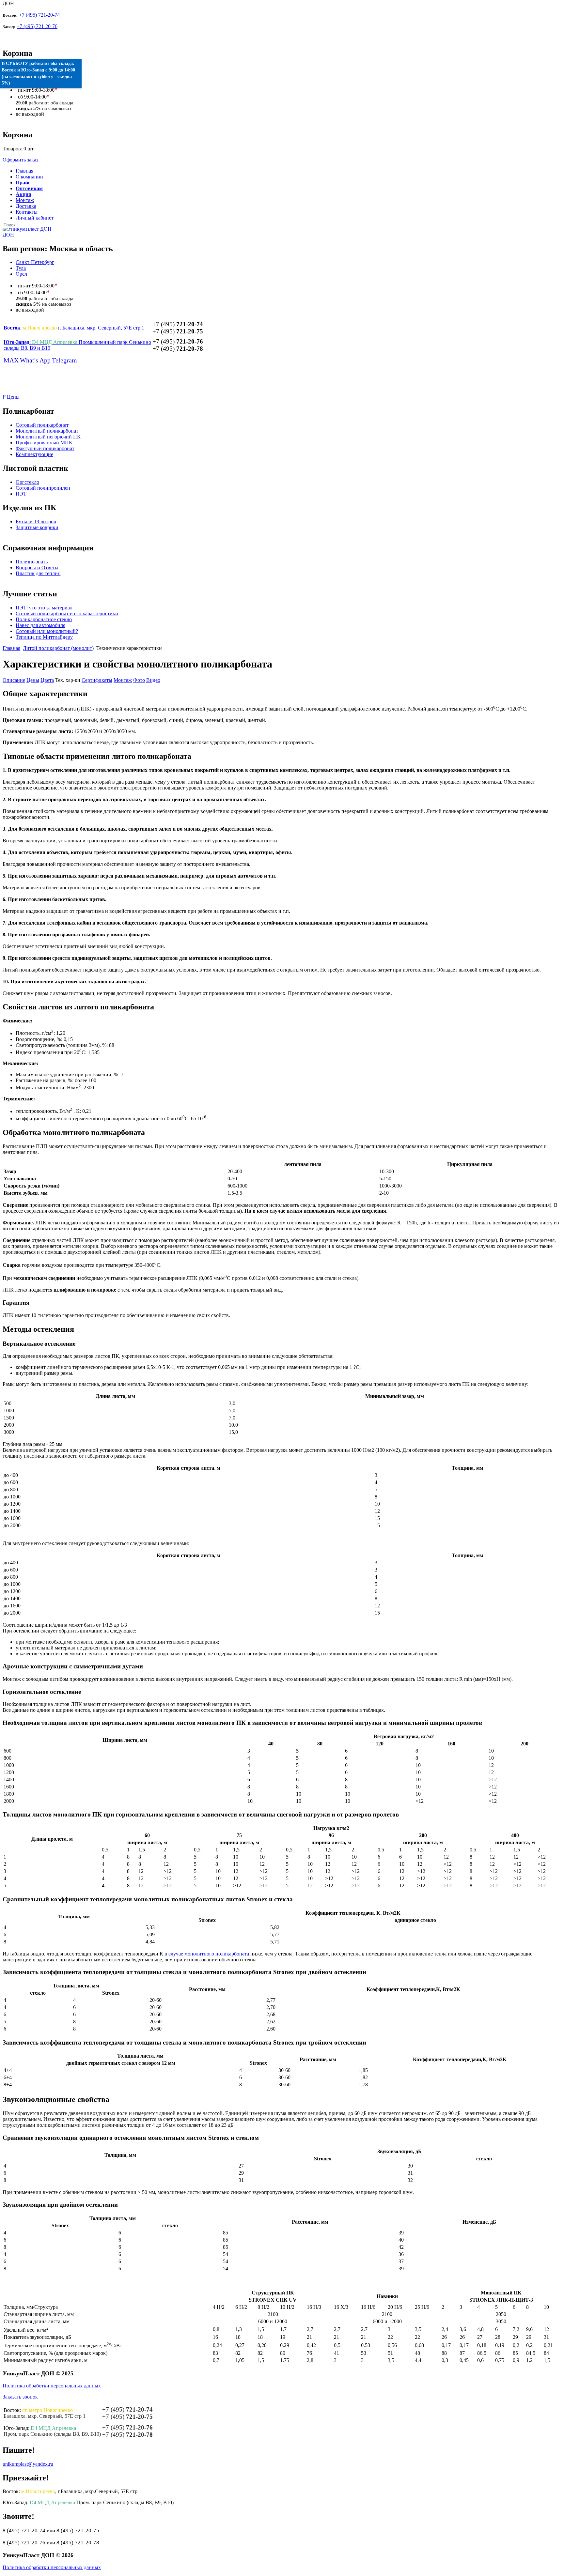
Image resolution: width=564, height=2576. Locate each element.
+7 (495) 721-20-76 (37, 26)
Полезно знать (32, 562)
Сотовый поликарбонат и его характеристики (67, 613)
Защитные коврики (37, 527)
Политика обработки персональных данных (52, 2386)
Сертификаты (97, 680)
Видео (153, 680)
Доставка (26, 206)
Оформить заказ (20, 160)
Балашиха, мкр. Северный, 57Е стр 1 (45, 2416)
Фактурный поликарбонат (45, 448)
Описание (14, 680)
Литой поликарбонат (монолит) (58, 648)
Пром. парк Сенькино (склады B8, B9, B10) (52, 2434)
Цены (11, 397)
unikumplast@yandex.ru (28, 2464)
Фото (139, 680)
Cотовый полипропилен (43, 488)
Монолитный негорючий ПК (48, 437)
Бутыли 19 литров (36, 521)
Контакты (27, 212)
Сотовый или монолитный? (47, 631)
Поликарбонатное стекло (44, 619)
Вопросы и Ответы (37, 567)
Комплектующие (34, 454)
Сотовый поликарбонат (42, 425)
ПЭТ (21, 494)
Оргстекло (27, 482)
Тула (21, 268)
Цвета (47, 680)
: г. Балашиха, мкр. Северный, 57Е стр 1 (74, 328)
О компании (29, 177)
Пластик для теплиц (38, 573)
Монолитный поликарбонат (47, 431)
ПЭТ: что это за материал (44, 608)
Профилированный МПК (44, 443)
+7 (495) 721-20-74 (39, 15)
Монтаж (25, 200)
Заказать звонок (20, 2397)
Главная (11, 648)
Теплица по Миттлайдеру (44, 637)
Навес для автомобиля (40, 625)
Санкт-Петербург (35, 262)
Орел (21, 274)
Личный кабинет (35, 218)
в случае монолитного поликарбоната (207, 1954)
